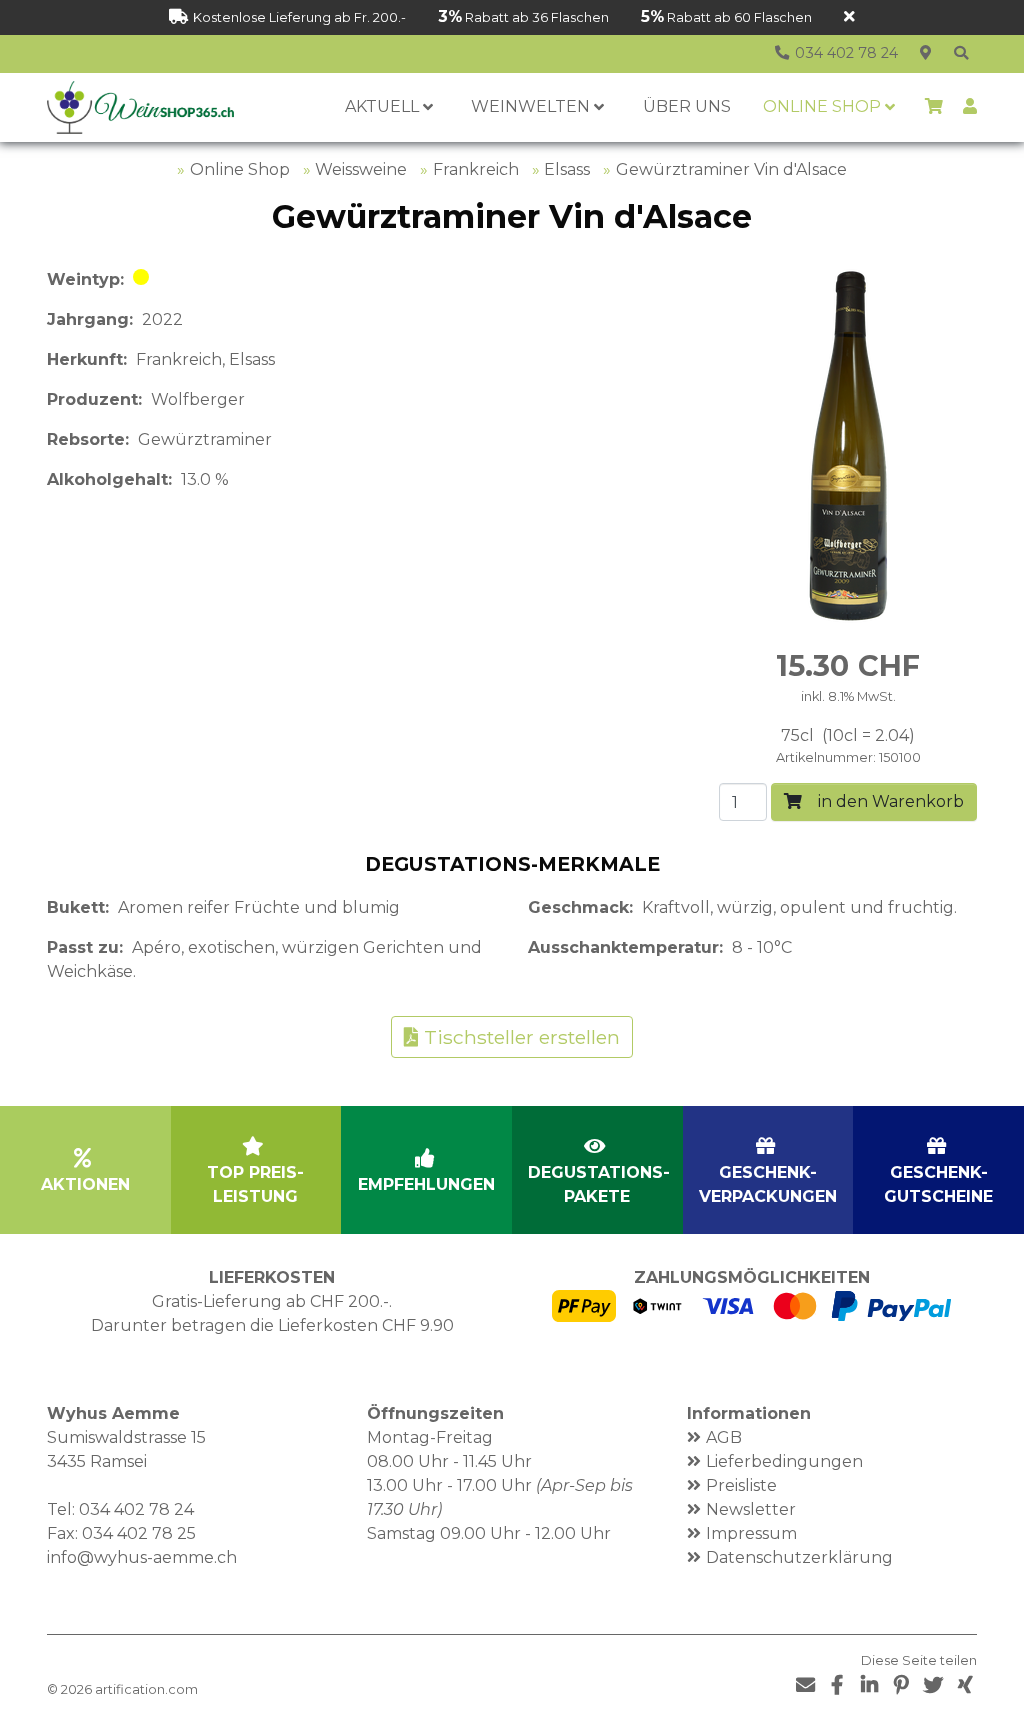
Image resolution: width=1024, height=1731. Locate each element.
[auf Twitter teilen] (933, 1685)
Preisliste (741, 1485)
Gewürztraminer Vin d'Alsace (731, 169)
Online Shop (240, 169)
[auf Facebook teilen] (837, 1685)
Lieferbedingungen (784, 1461)
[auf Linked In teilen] (869, 1685)
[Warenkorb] (934, 107)
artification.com (146, 1689)
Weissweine (361, 169)
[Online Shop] (961, 54)
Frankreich (476, 169)
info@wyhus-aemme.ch (142, 1557)
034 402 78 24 (136, 1509)
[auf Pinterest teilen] (901, 1685)
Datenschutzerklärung (799, 1557)
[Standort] (925, 54)
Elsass (567, 169)
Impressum (751, 1533)
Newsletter (751, 1509)
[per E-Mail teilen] (805, 1685)
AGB (724, 1437)
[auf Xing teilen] (965, 1685)
